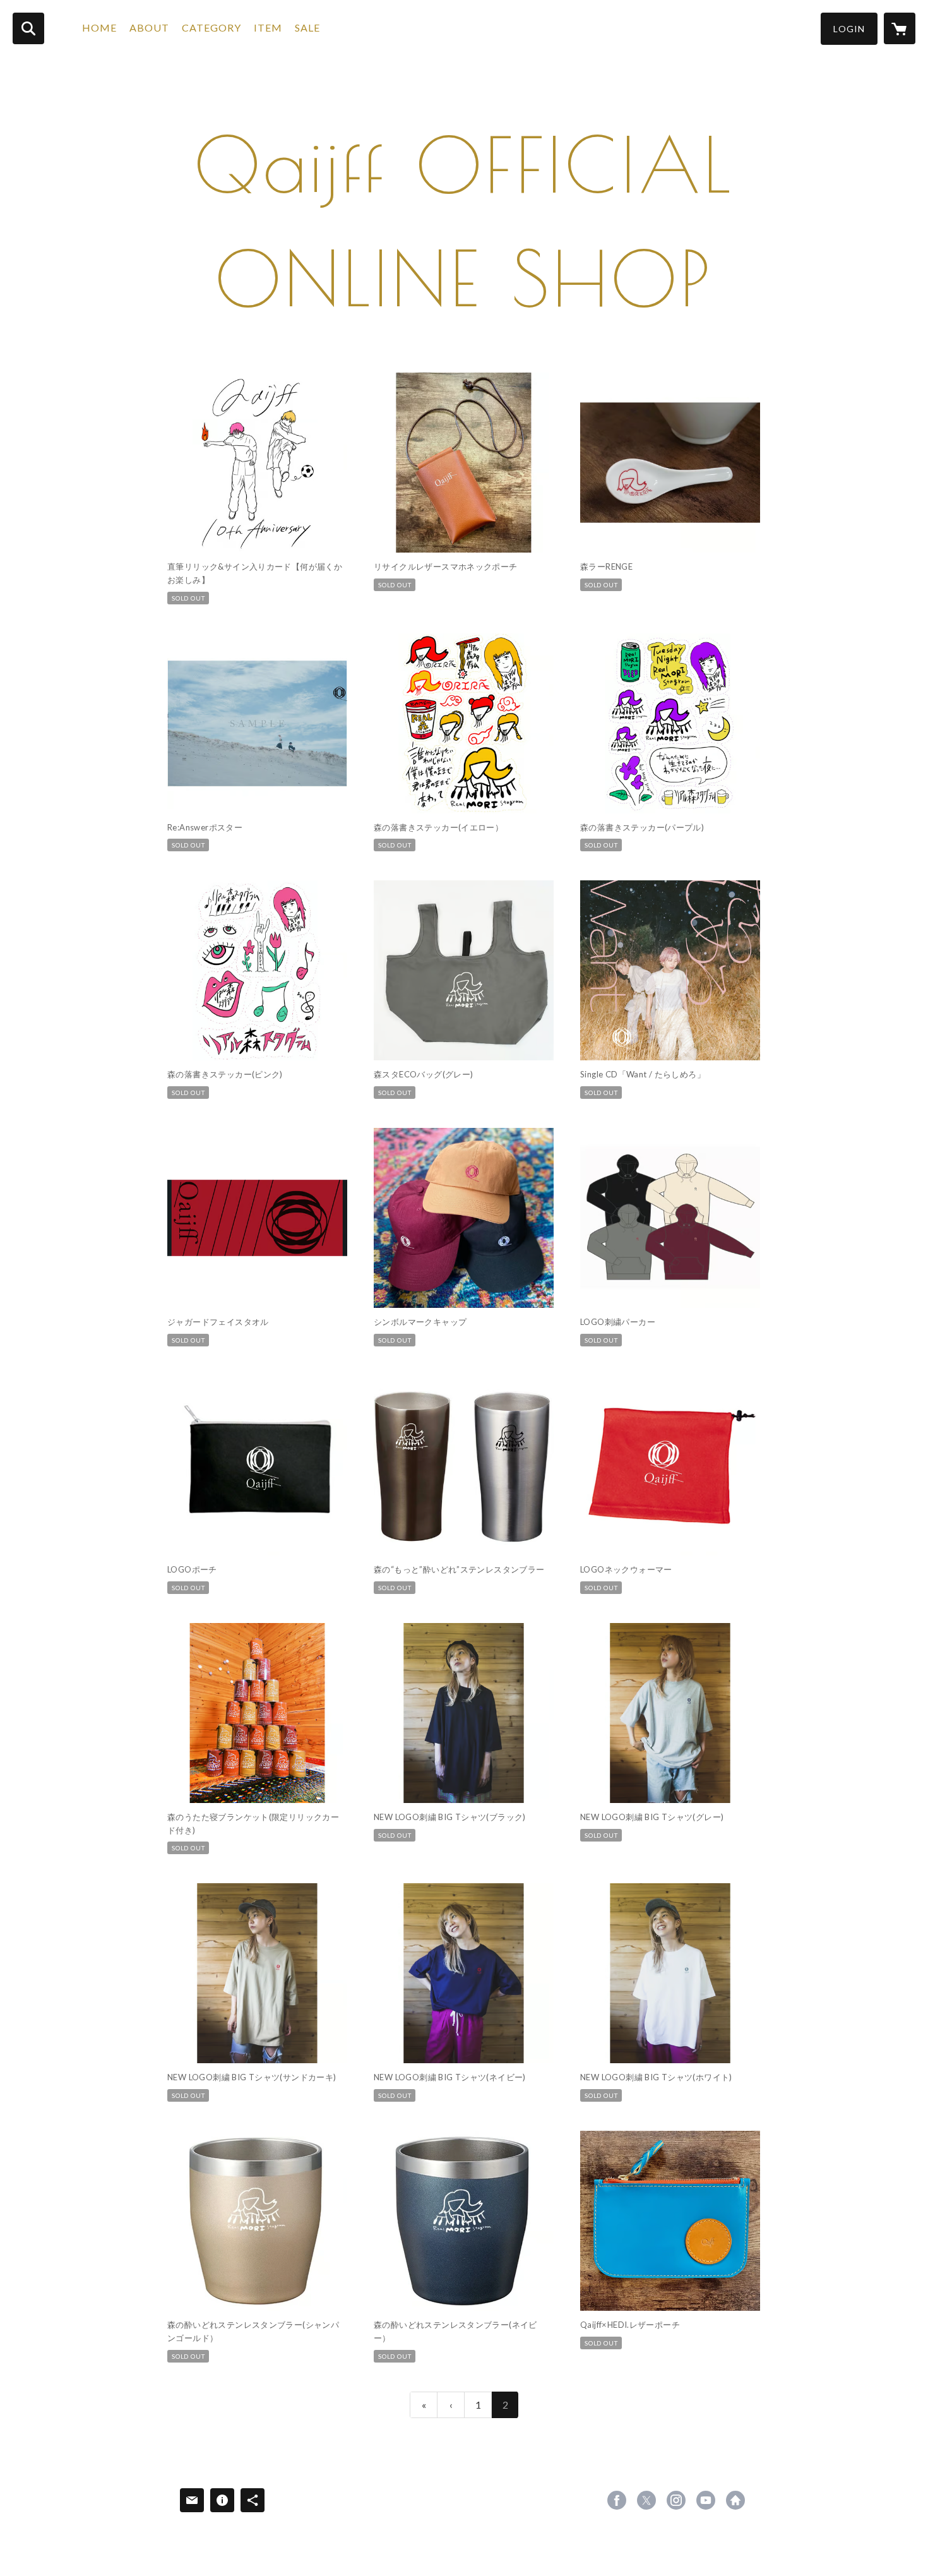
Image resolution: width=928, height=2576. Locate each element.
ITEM (268, 27)
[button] (849, 29)
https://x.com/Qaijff (646, 2500)
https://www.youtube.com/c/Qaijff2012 (706, 2500)
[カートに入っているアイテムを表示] (900, 28)
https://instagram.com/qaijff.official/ (676, 2500)
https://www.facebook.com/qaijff (617, 2500)
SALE (307, 27)
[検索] (28, 28)
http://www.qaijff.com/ (735, 2500)
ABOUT (149, 27)
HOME (99, 27)
